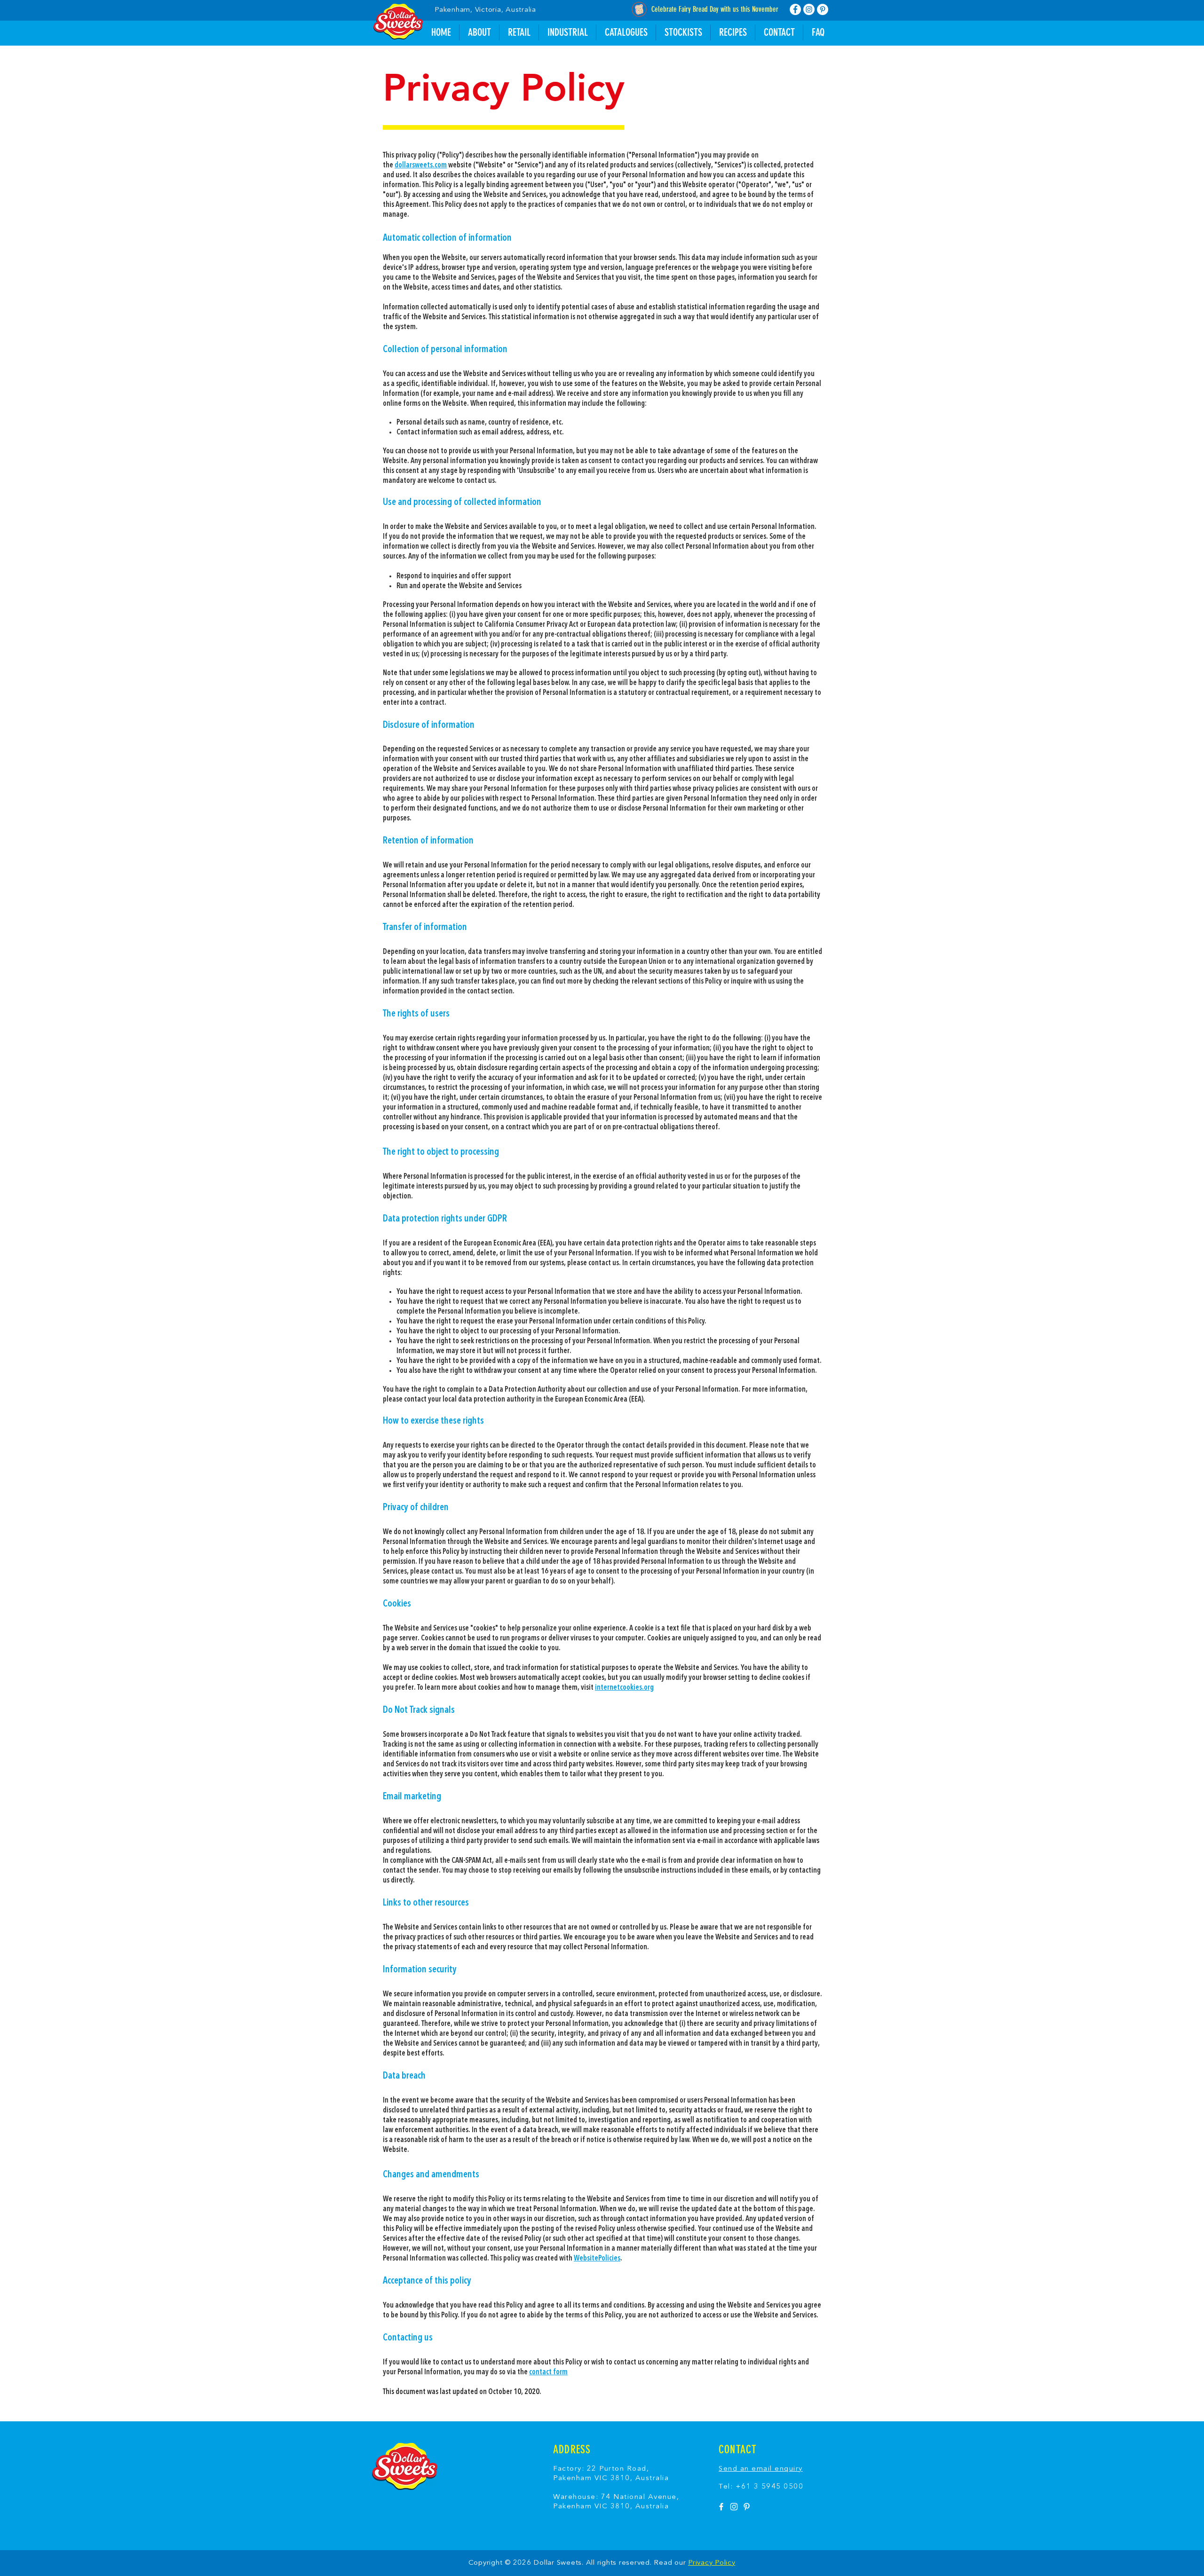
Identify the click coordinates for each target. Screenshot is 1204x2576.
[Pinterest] (823, 9)
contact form (548, 2372)
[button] (733, 32)
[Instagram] (809, 9)
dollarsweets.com (421, 165)
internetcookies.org (624, 1688)
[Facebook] (795, 9)
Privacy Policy (712, 2563)
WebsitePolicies (597, 2259)
